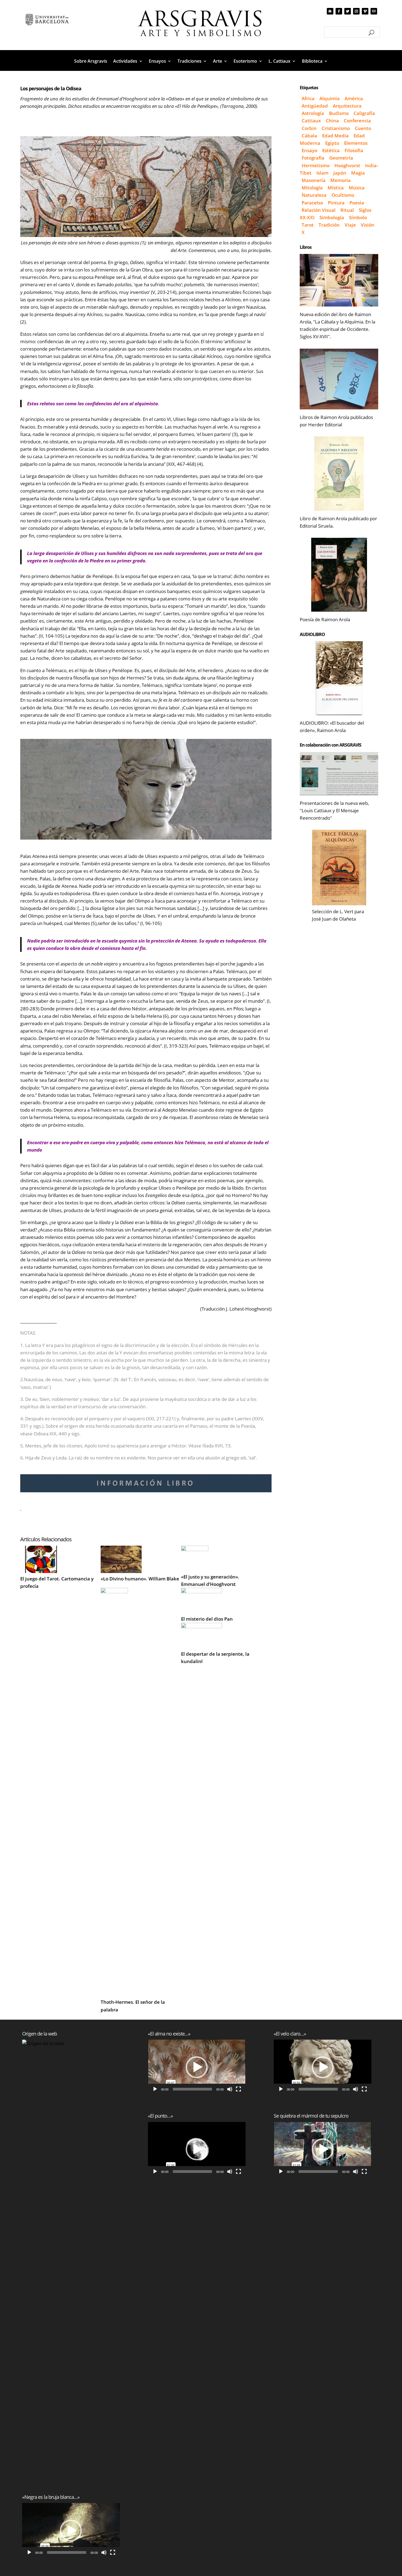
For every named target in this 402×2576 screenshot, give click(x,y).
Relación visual (319, 210)
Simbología (332, 217)
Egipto (332, 143)
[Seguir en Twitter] (348, 11)
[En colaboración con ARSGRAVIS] (339, 774)
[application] (71, 2530)
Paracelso (312, 203)
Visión (368, 225)
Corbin (309, 128)
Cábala (309, 136)
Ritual (347, 210)
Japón (340, 173)
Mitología (312, 188)
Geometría (341, 158)
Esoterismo (245, 62)
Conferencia (357, 121)
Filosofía (354, 150)
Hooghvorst (347, 165)
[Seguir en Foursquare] (374, 11)
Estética (331, 150)
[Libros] (339, 280)
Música (357, 188)
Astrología (313, 113)
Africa (308, 98)
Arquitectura (347, 106)
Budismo (339, 113)
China (332, 121)
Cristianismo (336, 128)
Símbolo (358, 217)
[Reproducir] (29, 2552)
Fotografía (313, 158)
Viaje (350, 225)
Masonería (314, 180)
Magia (358, 173)
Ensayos (157, 62)
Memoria (340, 180)
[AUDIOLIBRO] (339, 678)
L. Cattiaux (279, 62)
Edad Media (335, 136)
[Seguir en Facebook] (339, 11)
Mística (336, 188)
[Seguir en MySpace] (330, 11)
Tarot (308, 225)
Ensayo (309, 150)
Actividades (125, 62)
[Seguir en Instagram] (356, 11)
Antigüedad (315, 106)
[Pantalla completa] (113, 2552)
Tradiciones (190, 62)
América (354, 98)
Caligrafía (364, 113)
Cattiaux (311, 121)
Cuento (363, 128)
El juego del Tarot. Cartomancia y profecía (57, 1582)
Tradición (329, 225)
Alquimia (330, 98)
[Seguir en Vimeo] (365, 11)
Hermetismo (316, 165)
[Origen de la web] (71, 2245)
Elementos (356, 143)
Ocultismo (343, 195)
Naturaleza (314, 195)
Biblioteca (312, 62)
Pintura (336, 203)
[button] (71, 2531)
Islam (322, 173)
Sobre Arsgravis (91, 62)
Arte (218, 62)
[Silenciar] (104, 2552)
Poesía (357, 203)
